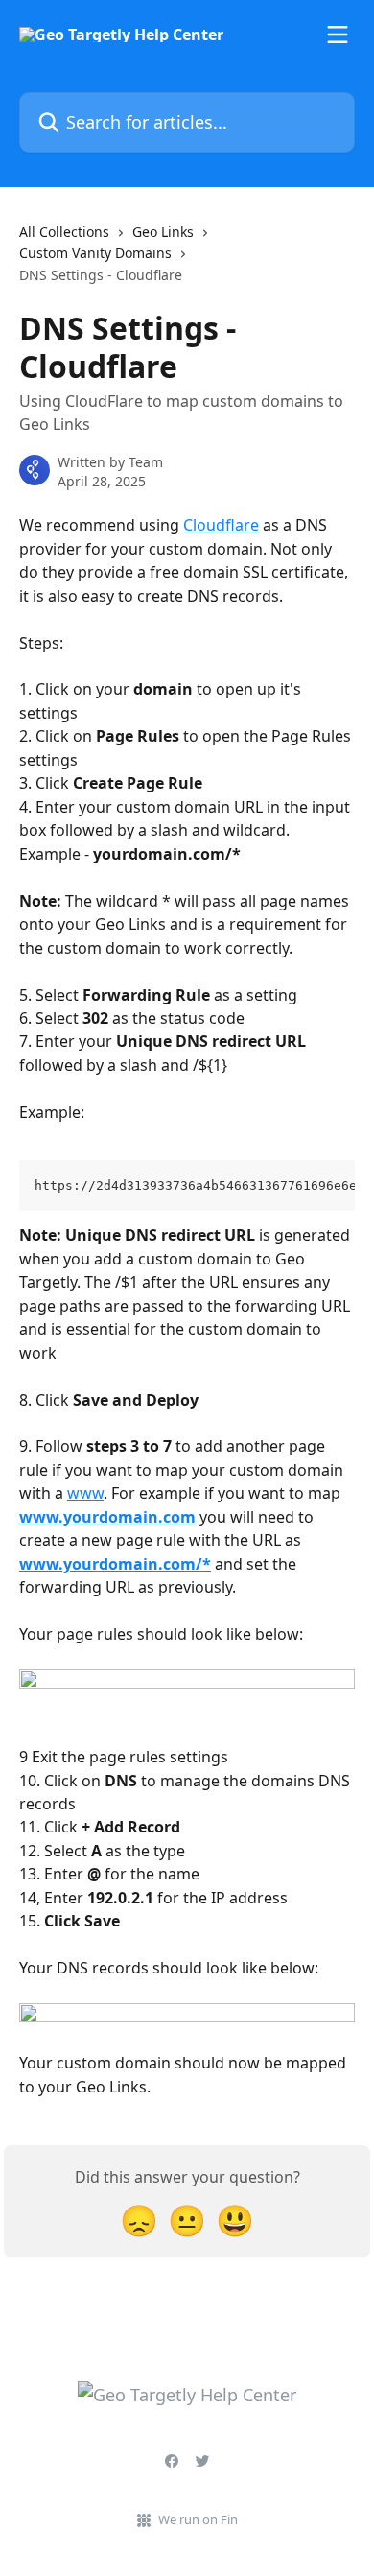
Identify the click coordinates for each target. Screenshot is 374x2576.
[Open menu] (338, 35)
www (85, 1493)
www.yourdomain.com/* (115, 1564)
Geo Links (163, 232)
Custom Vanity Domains (95, 253)
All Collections (64, 232)
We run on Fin (198, 2519)
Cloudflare (221, 525)
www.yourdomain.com (107, 1517)
